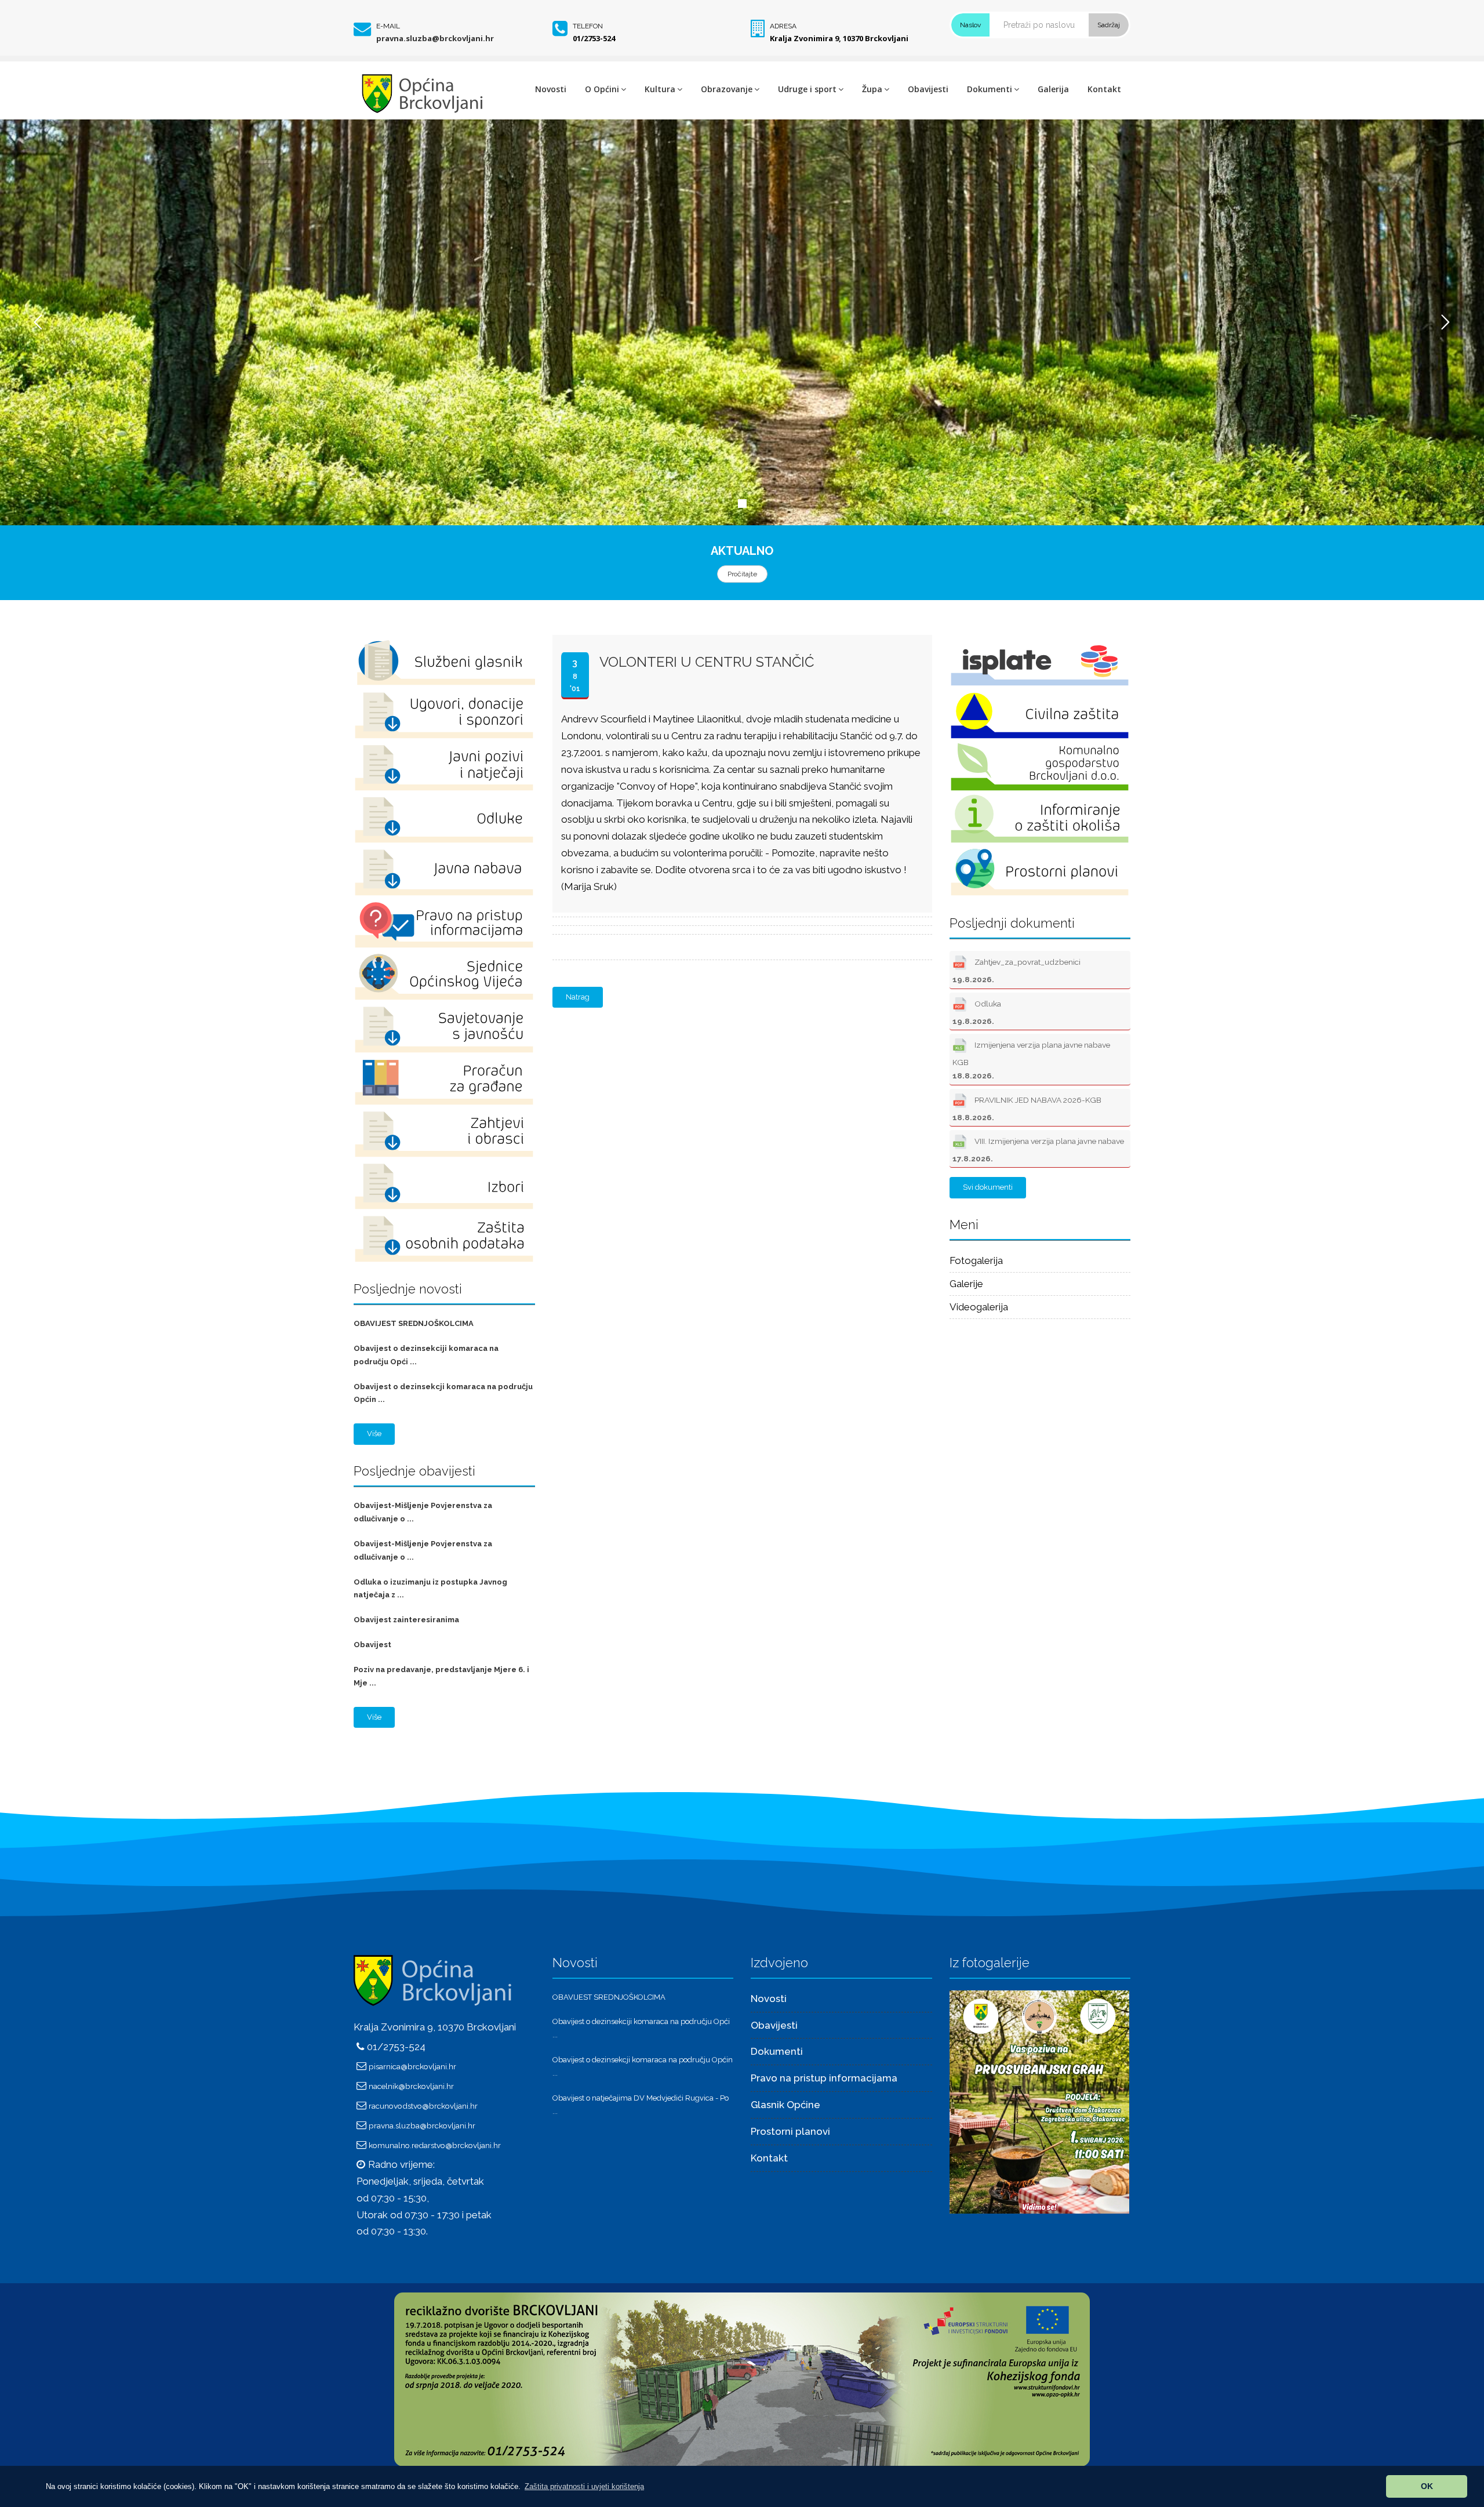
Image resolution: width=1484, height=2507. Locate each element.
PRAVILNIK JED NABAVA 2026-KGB (1027, 1109)
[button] (584, 2486)
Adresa (783, 26)
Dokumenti (990, 89)
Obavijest (372, 1645)
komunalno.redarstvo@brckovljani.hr (435, 2145)
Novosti (551, 89)
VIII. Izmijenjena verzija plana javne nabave (1038, 1150)
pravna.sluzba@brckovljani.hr (435, 38)
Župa (872, 89)
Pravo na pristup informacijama (824, 2078)
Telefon (588, 26)
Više (374, 1434)
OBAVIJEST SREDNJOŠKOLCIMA (414, 1323)
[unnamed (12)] (1039, 2101)
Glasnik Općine (785, 2105)
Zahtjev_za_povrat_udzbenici (1016, 971)
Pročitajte (742, 574)
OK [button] (1427, 2486)
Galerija (1053, 89)
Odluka (977, 1012)
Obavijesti (928, 89)
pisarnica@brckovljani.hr (412, 2066)
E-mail (388, 26)
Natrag (578, 997)
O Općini (602, 89)
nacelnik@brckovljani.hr (411, 2086)
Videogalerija (979, 1307)
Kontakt (1104, 89)
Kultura (660, 89)
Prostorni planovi (790, 2131)
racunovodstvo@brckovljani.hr (423, 2106)
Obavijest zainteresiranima (406, 1620)
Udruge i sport (807, 89)
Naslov (970, 25)
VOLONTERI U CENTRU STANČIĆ (707, 662)
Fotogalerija (976, 1260)
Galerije (966, 1284)
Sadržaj (1109, 25)
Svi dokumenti (988, 1187)
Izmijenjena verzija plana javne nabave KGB (1031, 1060)
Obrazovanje (727, 89)
